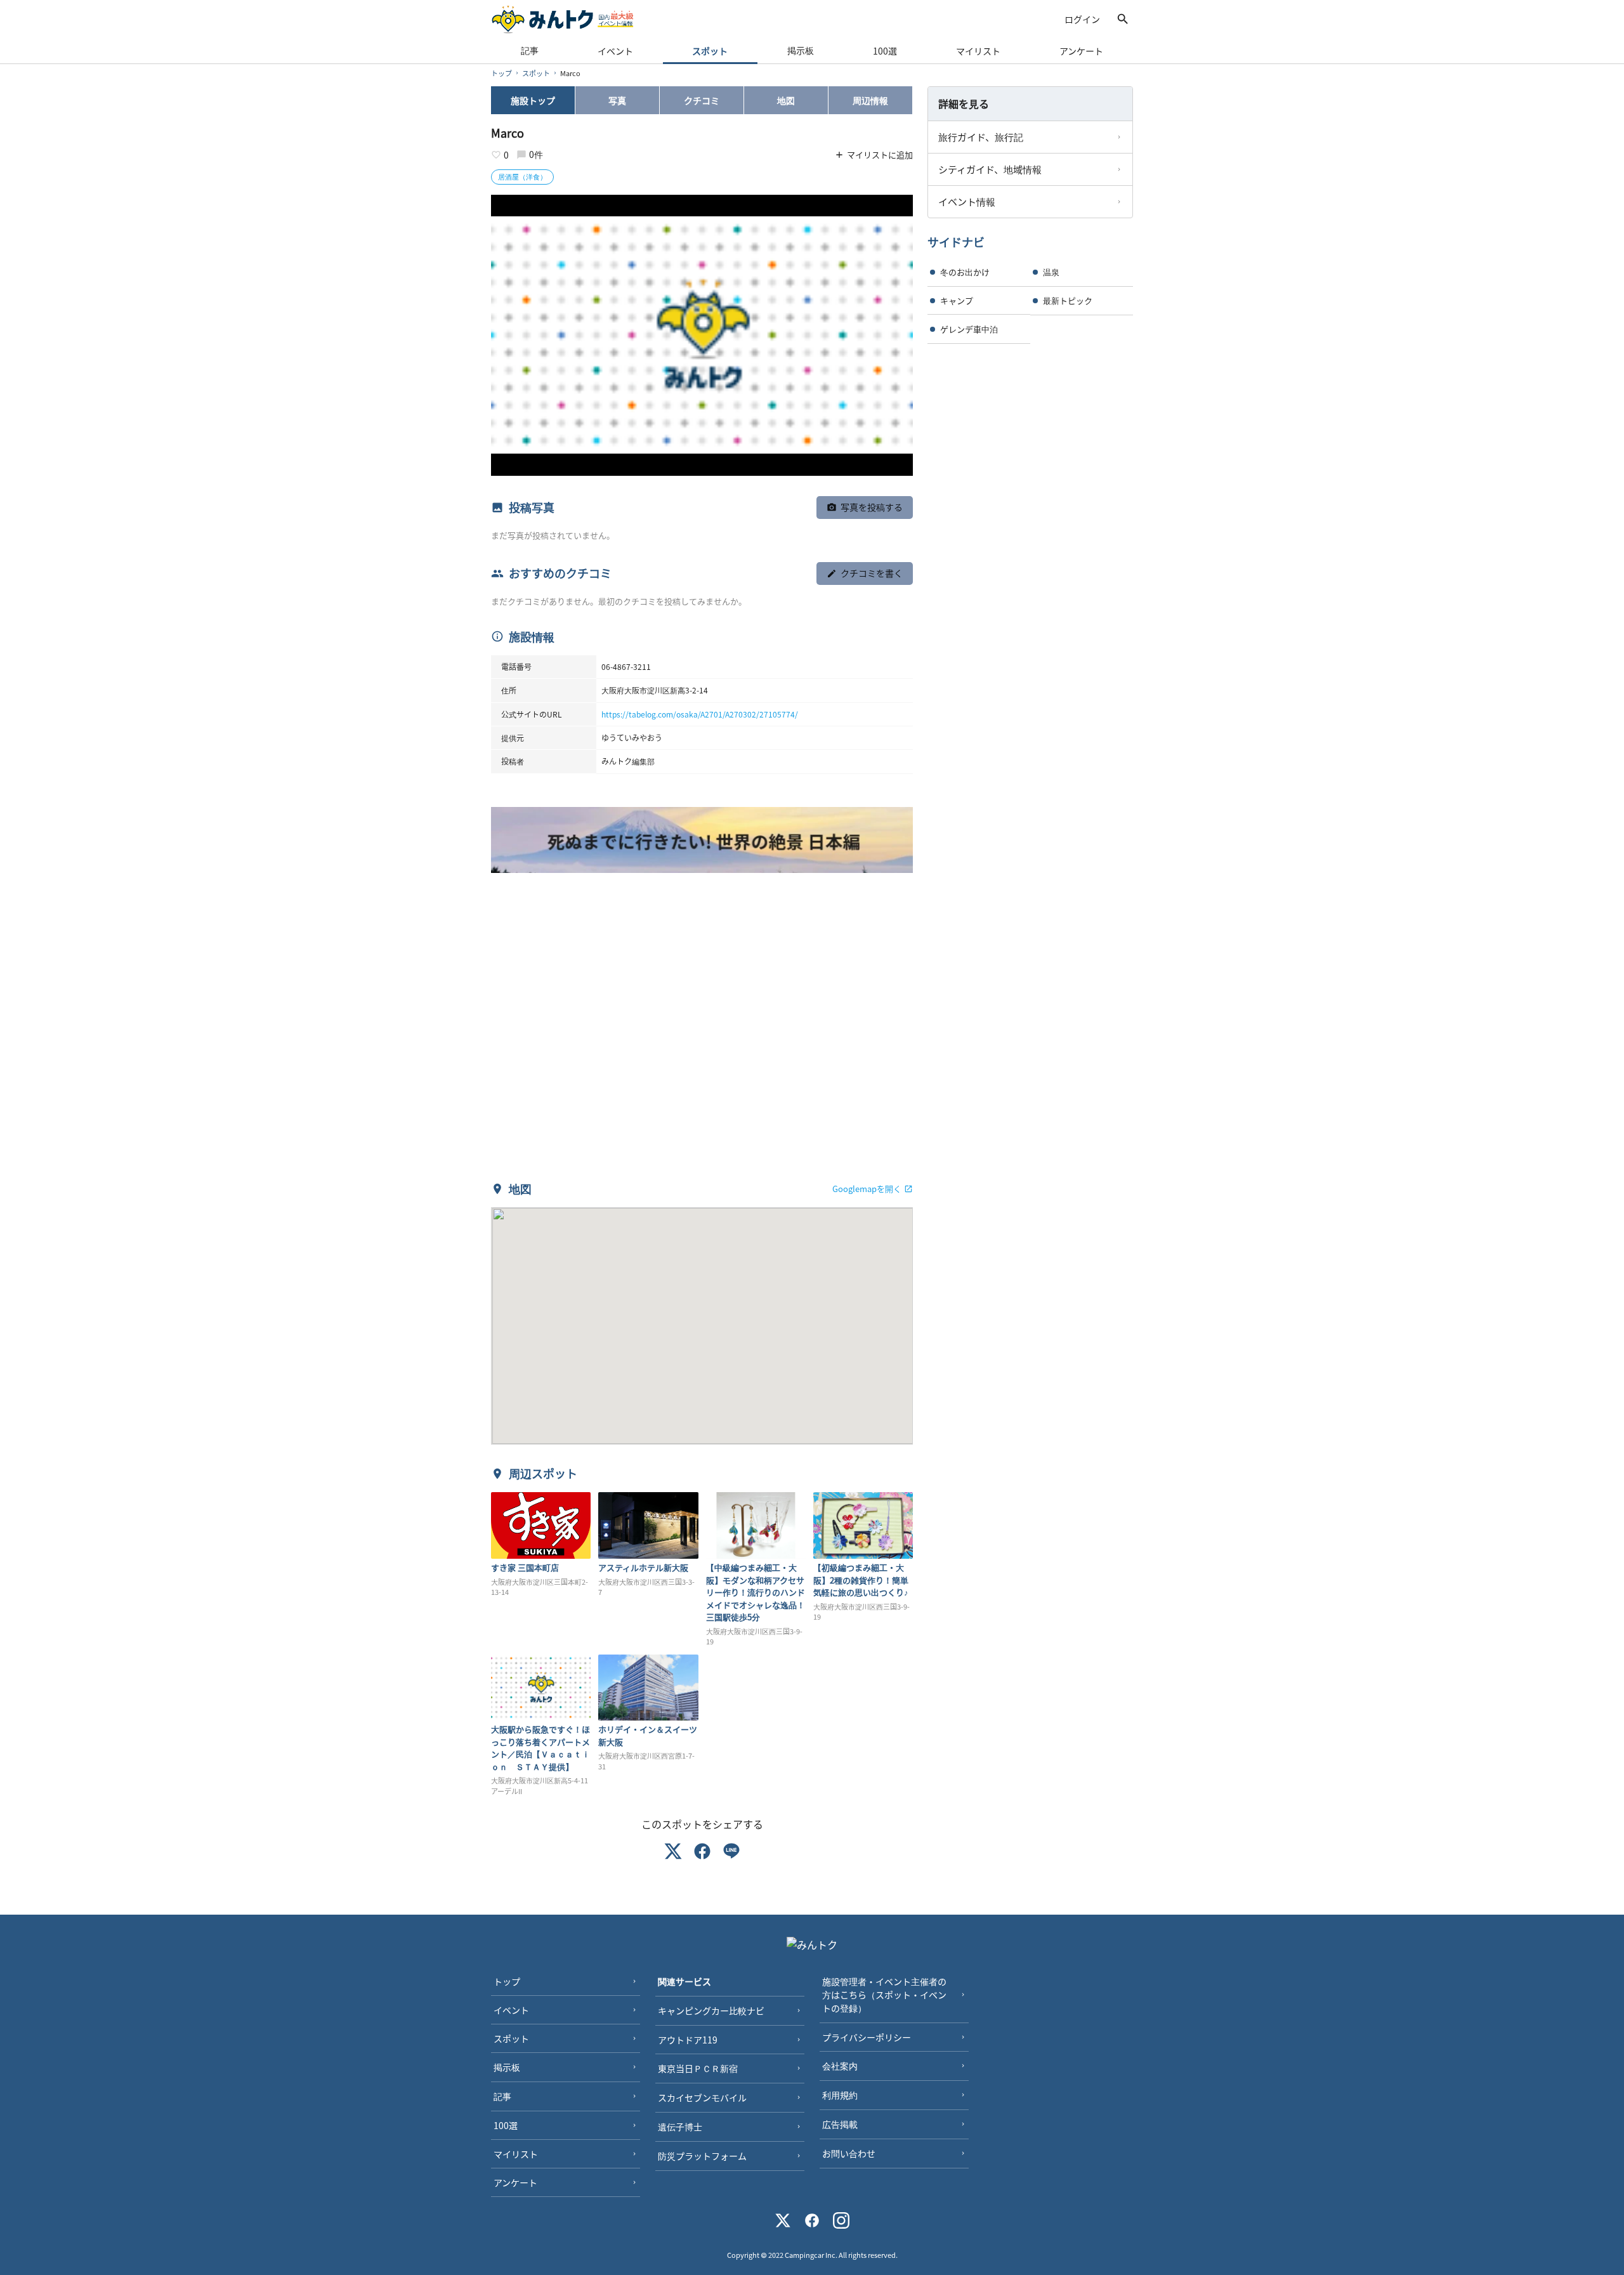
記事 (530, 50)
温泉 (1051, 272)
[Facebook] (812, 2222)
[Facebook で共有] (702, 1853)
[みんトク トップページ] (563, 19)
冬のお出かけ (965, 272)
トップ (501, 73)
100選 (885, 51)
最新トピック (1068, 300)
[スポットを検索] (1123, 19)
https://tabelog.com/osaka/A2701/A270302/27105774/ (700, 714)
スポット (710, 51)
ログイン (1082, 19)
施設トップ (533, 100)
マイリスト (978, 51)
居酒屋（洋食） (522, 176)
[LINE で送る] (731, 1853)
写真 (617, 100)
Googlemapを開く (867, 1189)
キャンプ (957, 300)
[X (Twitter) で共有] (673, 1853)
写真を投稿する (872, 507)
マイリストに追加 (880, 154)
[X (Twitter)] (783, 2222)
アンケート (1081, 51)
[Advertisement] (702, 1033)
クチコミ (702, 100)
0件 (536, 154)
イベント (615, 51)
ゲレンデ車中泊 (969, 329)
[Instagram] (841, 2222)
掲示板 (801, 50)
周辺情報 (870, 100)
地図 (786, 100)
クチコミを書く (872, 573)
